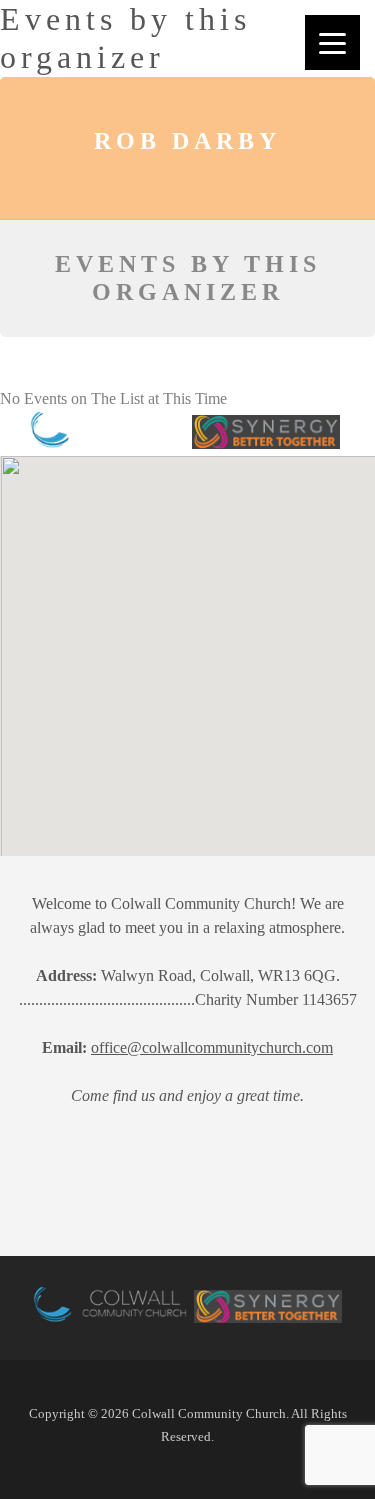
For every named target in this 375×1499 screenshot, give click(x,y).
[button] (121, 719)
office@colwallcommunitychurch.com (212, 1047)
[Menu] (332, 42)
